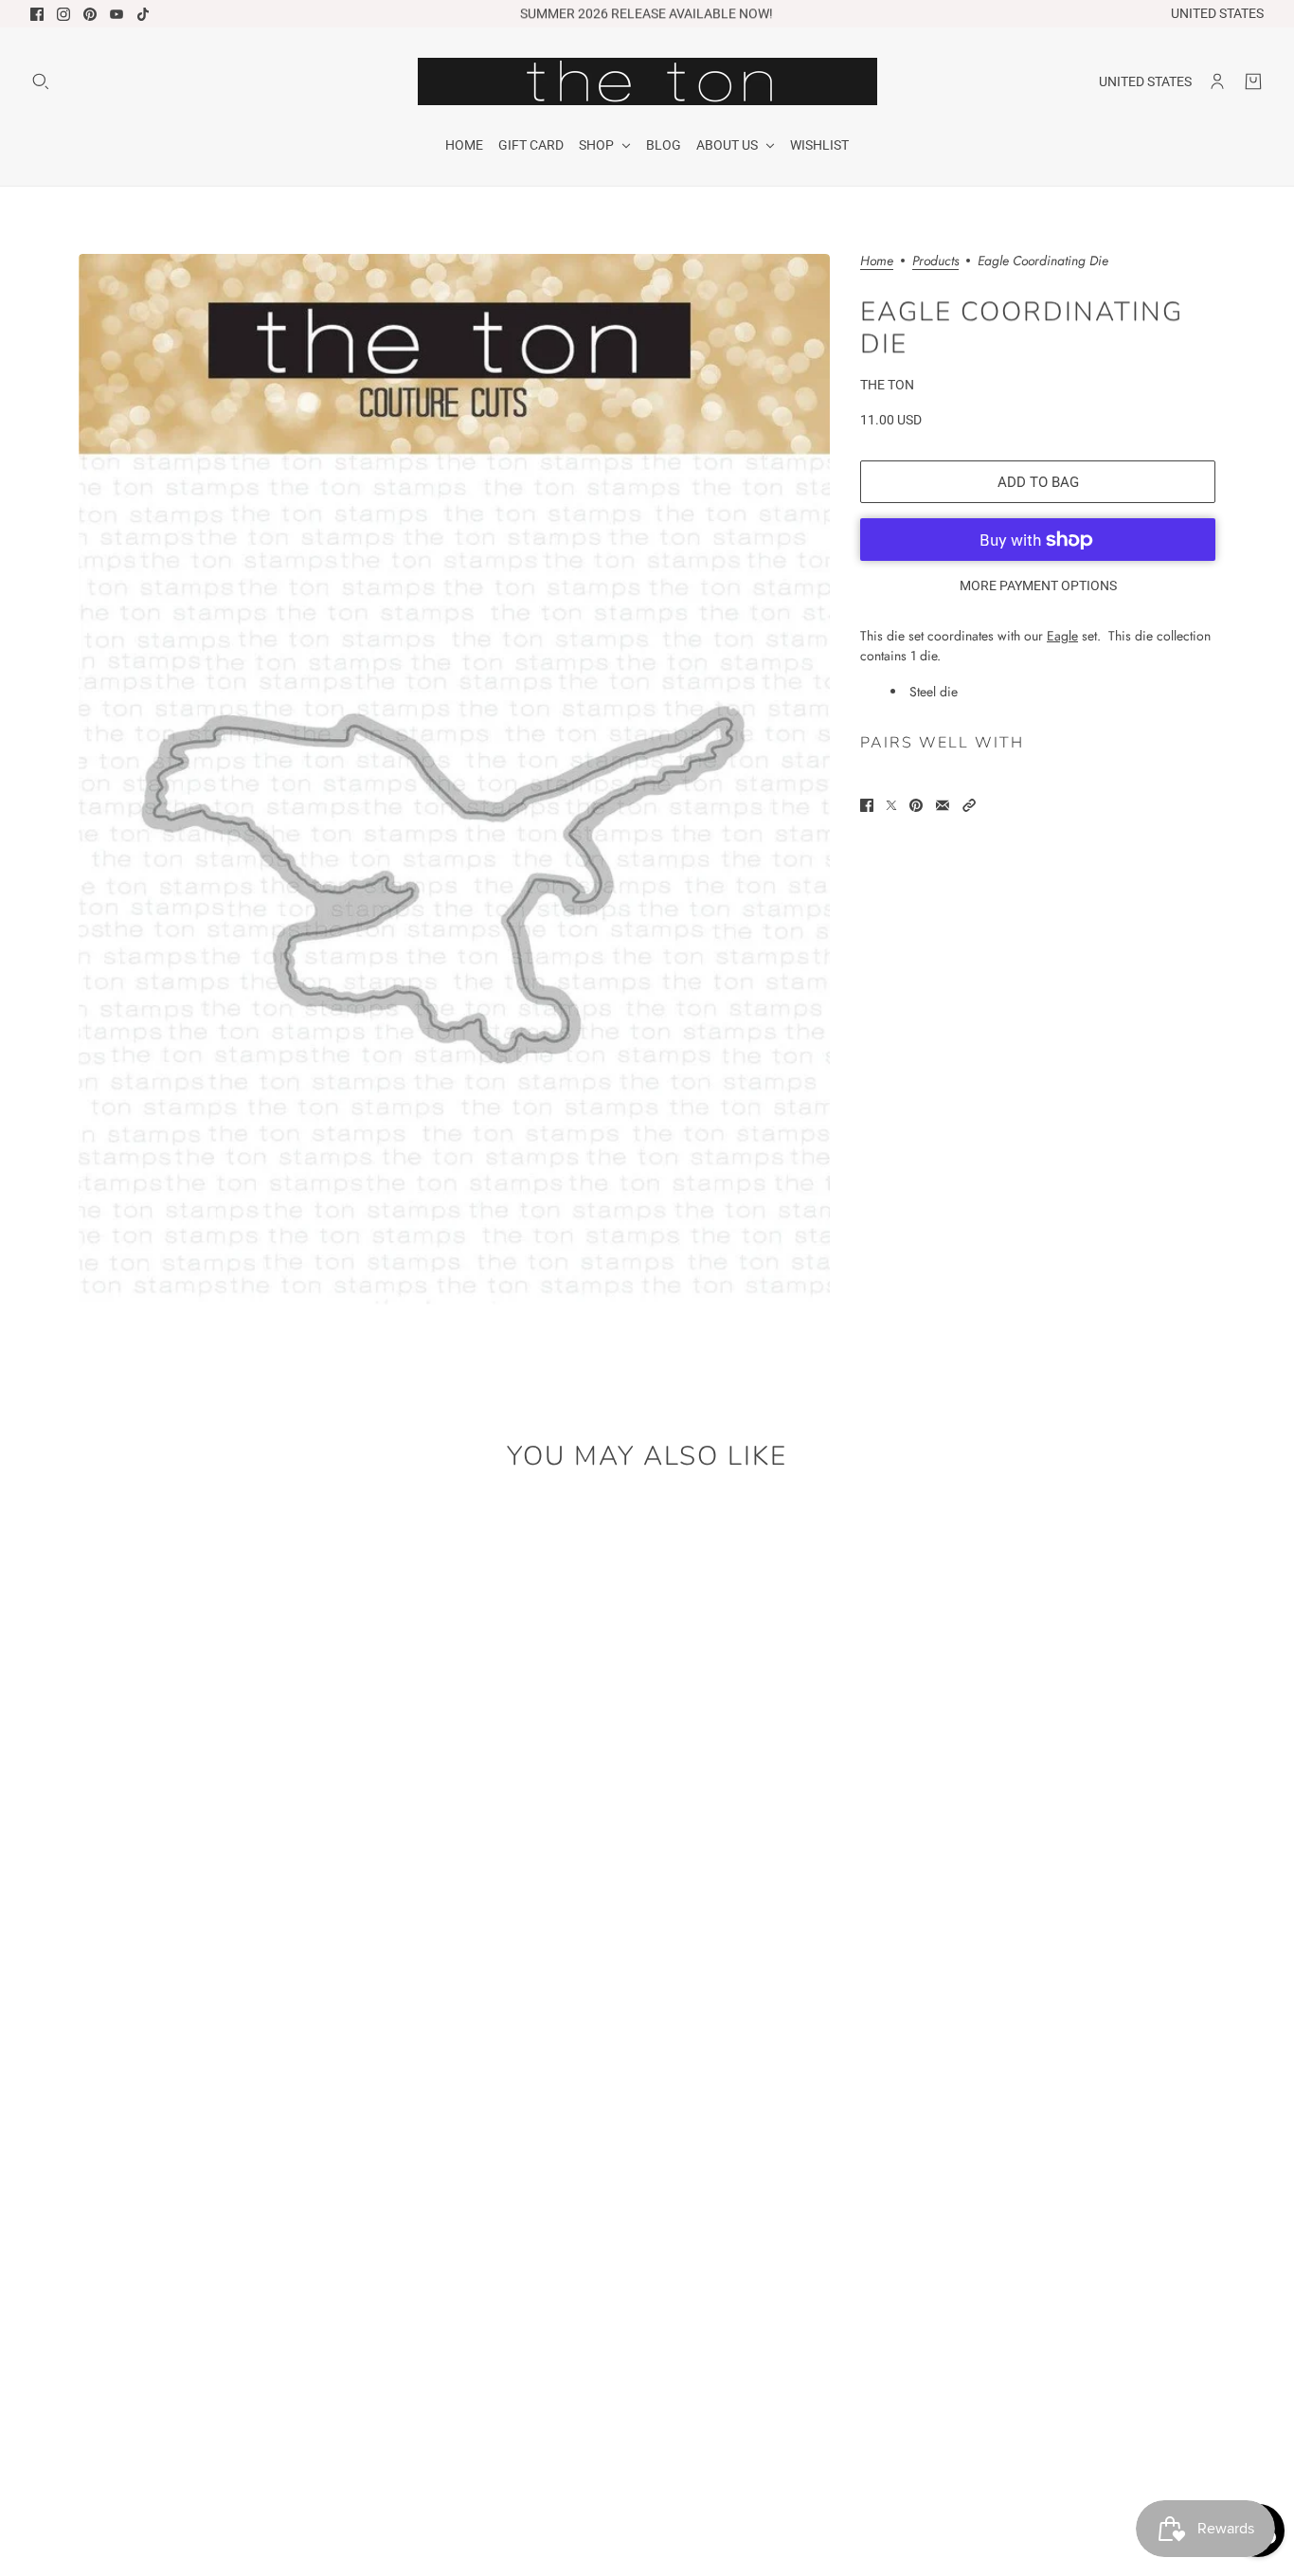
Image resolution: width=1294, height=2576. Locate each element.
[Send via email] (943, 805)
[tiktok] (143, 14)
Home (877, 262)
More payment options (1038, 585)
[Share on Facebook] (867, 805)
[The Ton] (647, 81)
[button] (969, 805)
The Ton (887, 385)
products (935, 262)
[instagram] (63, 14)
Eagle (1062, 636)
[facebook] (37, 14)
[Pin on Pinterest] (916, 805)
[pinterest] (90, 14)
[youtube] (117, 14)
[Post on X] (891, 805)
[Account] (1217, 81)
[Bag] (1253, 81)
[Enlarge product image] (454, 779)
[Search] (41, 81)
